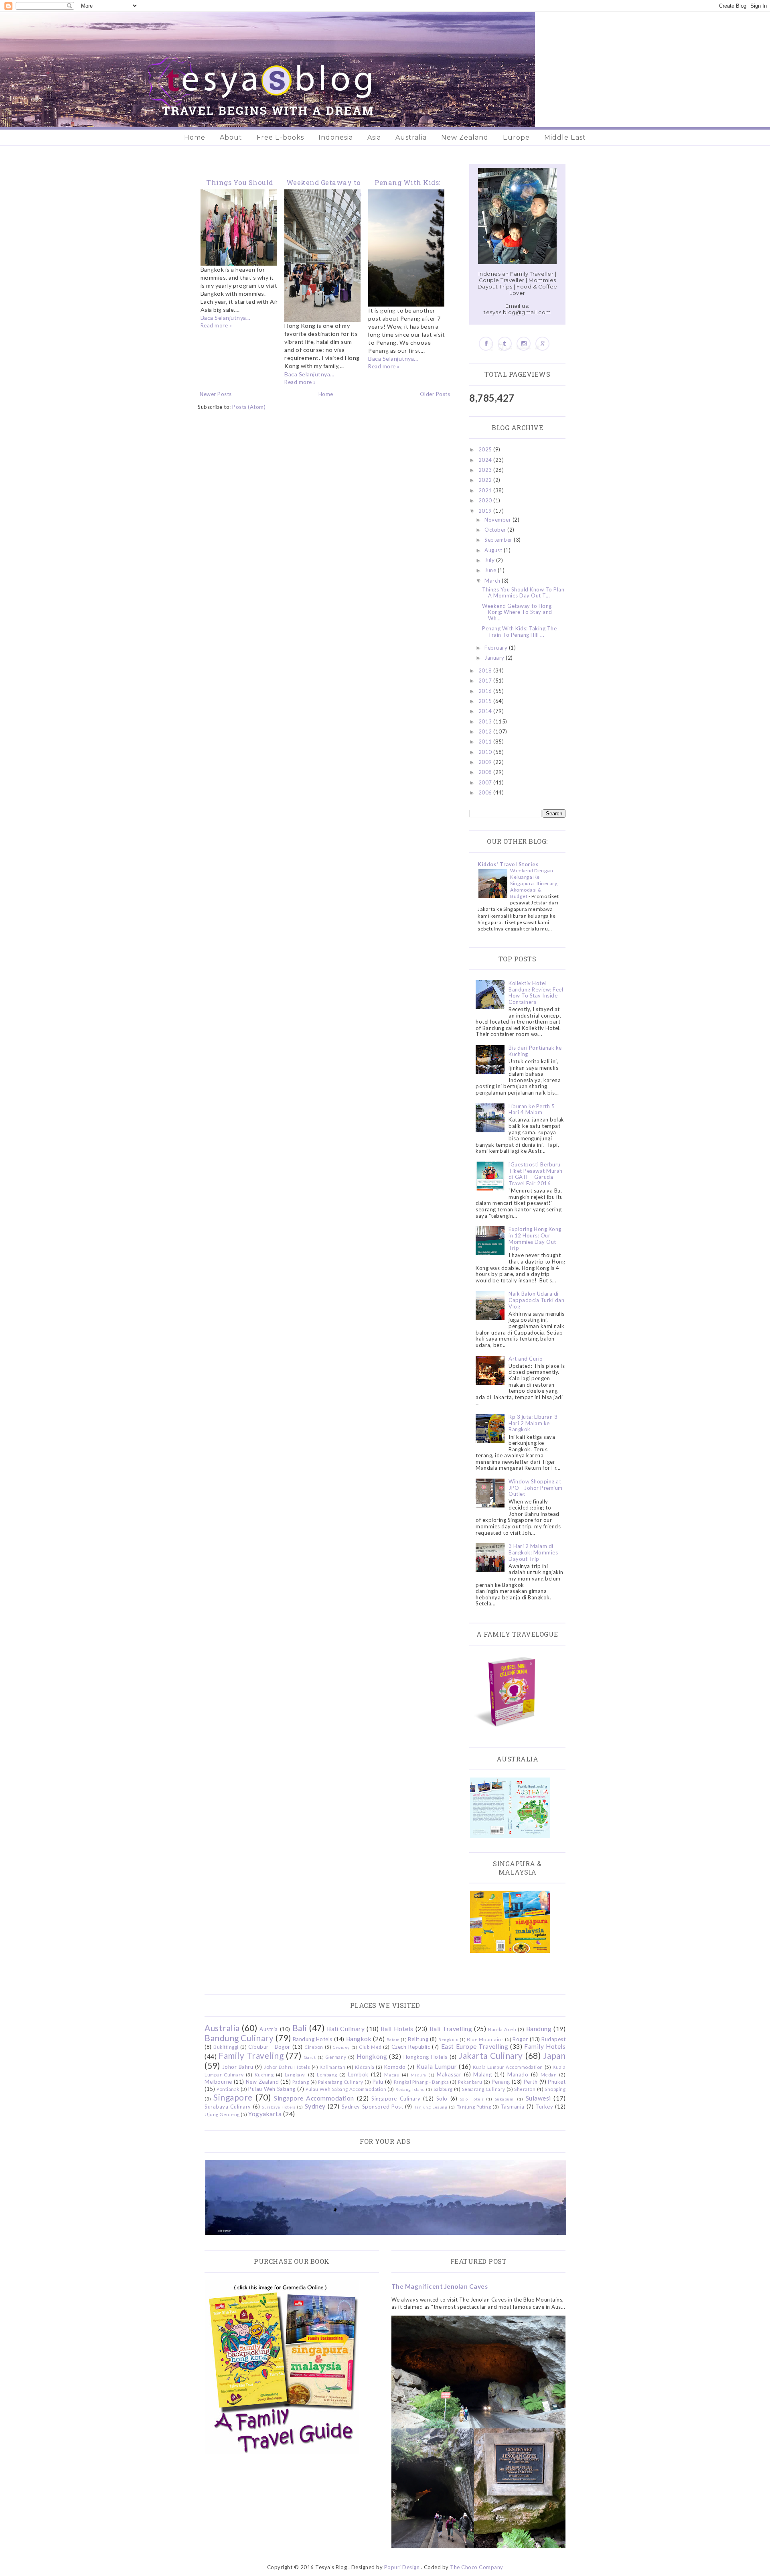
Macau (392, 2074)
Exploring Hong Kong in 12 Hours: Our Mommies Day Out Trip (535, 1238)
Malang (482, 2074)
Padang (301, 2082)
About (231, 137)
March (493, 581)
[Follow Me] (505, 344)
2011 (486, 742)
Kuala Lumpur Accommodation (508, 2067)
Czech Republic (411, 2047)
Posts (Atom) (249, 407)
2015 (486, 701)
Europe (516, 137)
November (498, 520)
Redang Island (410, 2089)
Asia (374, 137)
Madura (418, 2075)
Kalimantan (332, 2067)
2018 (486, 670)
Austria (269, 2029)
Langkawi (295, 2074)
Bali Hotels (397, 2029)
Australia (411, 137)
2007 (486, 782)
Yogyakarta (265, 2114)
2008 (486, 772)
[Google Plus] (542, 344)
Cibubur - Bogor (269, 2047)
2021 (486, 490)
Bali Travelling (451, 2029)
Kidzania (365, 2067)
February (497, 648)
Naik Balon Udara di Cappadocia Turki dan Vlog (536, 1300)
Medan (549, 2074)
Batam (393, 2040)
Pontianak (228, 2089)
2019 (486, 511)
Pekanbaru (470, 2082)
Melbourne (218, 2082)
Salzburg (443, 2089)
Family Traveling (251, 2055)
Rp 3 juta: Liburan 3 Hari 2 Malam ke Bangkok (533, 1423)
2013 (486, 721)
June (491, 570)
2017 (486, 681)
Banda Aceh (502, 2029)
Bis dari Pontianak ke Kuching (535, 1051)
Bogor (520, 2039)
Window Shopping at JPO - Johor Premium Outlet (536, 1488)
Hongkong (372, 2056)
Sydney (315, 2106)
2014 (486, 711)
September (499, 540)
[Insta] (524, 344)
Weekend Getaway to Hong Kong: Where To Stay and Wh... (517, 612)
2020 (486, 500)
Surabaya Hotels (279, 2107)
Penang (501, 2082)
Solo (442, 2099)
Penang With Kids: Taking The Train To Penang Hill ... (519, 632)
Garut (310, 2057)
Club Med (370, 2047)
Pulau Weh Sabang (272, 2089)
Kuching (264, 2074)
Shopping (555, 2089)
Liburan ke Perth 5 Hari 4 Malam (532, 1109)
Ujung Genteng (222, 2114)
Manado (518, 2074)
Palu (378, 2082)
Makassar (449, 2074)
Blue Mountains (485, 2039)
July (490, 560)
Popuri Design (402, 2567)
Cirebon (314, 2047)
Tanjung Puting (474, 2107)
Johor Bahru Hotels (287, 2067)
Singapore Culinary (396, 2099)
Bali (300, 2028)
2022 (486, 480)
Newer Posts (216, 394)
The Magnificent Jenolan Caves (440, 2286)
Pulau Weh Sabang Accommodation (346, 2089)
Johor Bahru (238, 2067)
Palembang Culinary (341, 2082)
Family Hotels (545, 2046)
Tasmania (513, 2107)
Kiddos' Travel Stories (508, 864)
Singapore (233, 2097)
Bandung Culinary (239, 2038)
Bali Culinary (346, 2029)
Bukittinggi (226, 2047)
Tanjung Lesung (431, 2107)
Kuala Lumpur (437, 2066)
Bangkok (359, 2039)
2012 (486, 731)
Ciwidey (341, 2047)
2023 (486, 470)
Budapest (553, 2039)
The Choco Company (477, 2567)
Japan (555, 2055)
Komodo (395, 2067)
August (494, 550)
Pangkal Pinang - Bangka (421, 2082)
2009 (486, 762)
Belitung (418, 2039)
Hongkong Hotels (426, 2057)
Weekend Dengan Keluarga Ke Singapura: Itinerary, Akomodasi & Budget (534, 883)
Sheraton (525, 2089)
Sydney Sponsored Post (372, 2107)
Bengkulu (448, 2040)
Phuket (557, 2082)
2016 (486, 691)
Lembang (327, 2074)
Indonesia (336, 137)
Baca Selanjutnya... (226, 318)
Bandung (539, 2029)
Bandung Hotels (313, 2039)
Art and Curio (526, 1359)
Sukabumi (505, 2099)
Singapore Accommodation (314, 2098)
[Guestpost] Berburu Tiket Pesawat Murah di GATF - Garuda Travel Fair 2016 (536, 1174)
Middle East (565, 137)
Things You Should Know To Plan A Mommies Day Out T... (523, 593)
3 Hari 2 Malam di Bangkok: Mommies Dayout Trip (533, 1552)
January (495, 658)
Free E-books (280, 137)
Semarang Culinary (484, 2089)
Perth (531, 2082)
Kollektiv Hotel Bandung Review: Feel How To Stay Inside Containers (536, 992)
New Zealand (465, 137)
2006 (486, 792)
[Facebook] (486, 344)
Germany (336, 2057)
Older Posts (435, 394)
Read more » (216, 325)
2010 (486, 752)
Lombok (358, 2074)
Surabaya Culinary (228, 2107)
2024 (486, 460)
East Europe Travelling (475, 2046)
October (496, 530)
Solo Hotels (472, 2099)
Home (195, 137)
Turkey (544, 2107)
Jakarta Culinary (491, 2055)
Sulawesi (538, 2098)
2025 (486, 449)
